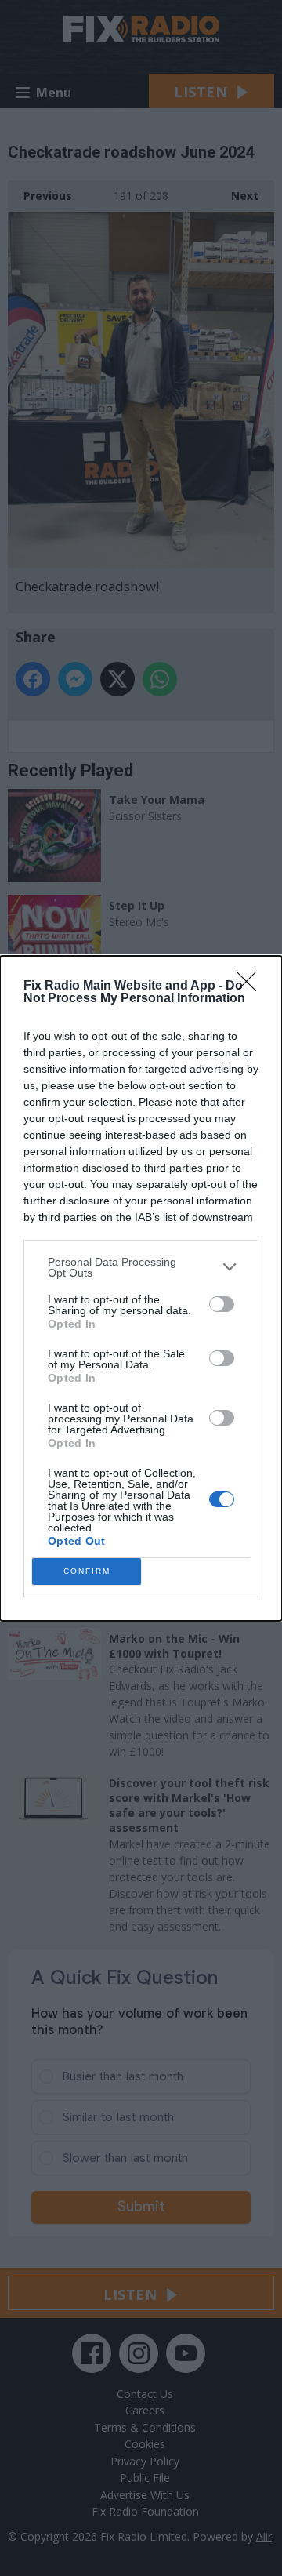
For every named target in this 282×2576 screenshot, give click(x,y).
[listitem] (141, 1267)
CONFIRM (87, 1571)
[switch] (222, 1304)
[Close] (251, 986)
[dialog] (141, 1288)
